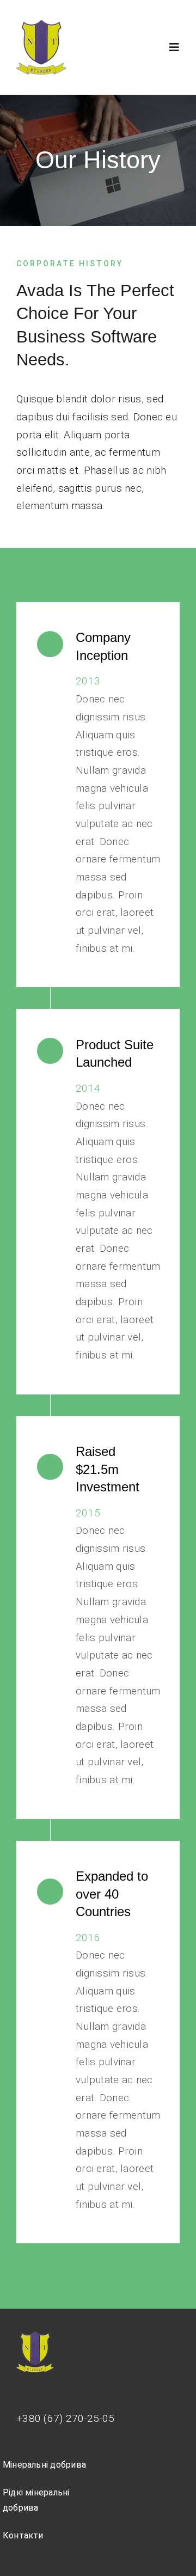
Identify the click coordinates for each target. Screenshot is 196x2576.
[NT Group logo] (41, 25)
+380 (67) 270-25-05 (65, 2418)
